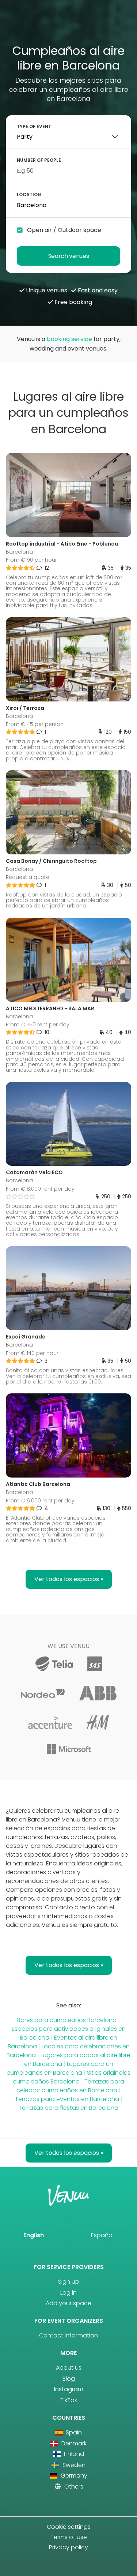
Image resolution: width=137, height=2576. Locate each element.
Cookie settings (69, 2527)
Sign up (69, 2282)
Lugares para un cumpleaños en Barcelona (60, 2068)
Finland (73, 2454)
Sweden (73, 2465)
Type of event (34, 126)
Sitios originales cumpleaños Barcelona (72, 2077)
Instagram (69, 2389)
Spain (73, 2432)
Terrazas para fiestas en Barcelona (68, 2108)
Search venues (69, 256)
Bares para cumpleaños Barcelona (67, 2020)
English (34, 2235)
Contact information (68, 2335)
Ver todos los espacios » (69, 1579)
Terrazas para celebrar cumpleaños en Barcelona (70, 2086)
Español (102, 2235)
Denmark (73, 2443)
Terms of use (69, 2537)
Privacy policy (68, 2547)
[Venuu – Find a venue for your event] (68, 25)
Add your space (68, 2303)
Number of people (39, 160)
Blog (69, 2379)
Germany (73, 2476)
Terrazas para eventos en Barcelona (67, 2099)
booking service (69, 339)
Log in (68, 2293)
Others (73, 2487)
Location (29, 194)
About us (69, 2368)
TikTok (69, 2400)
